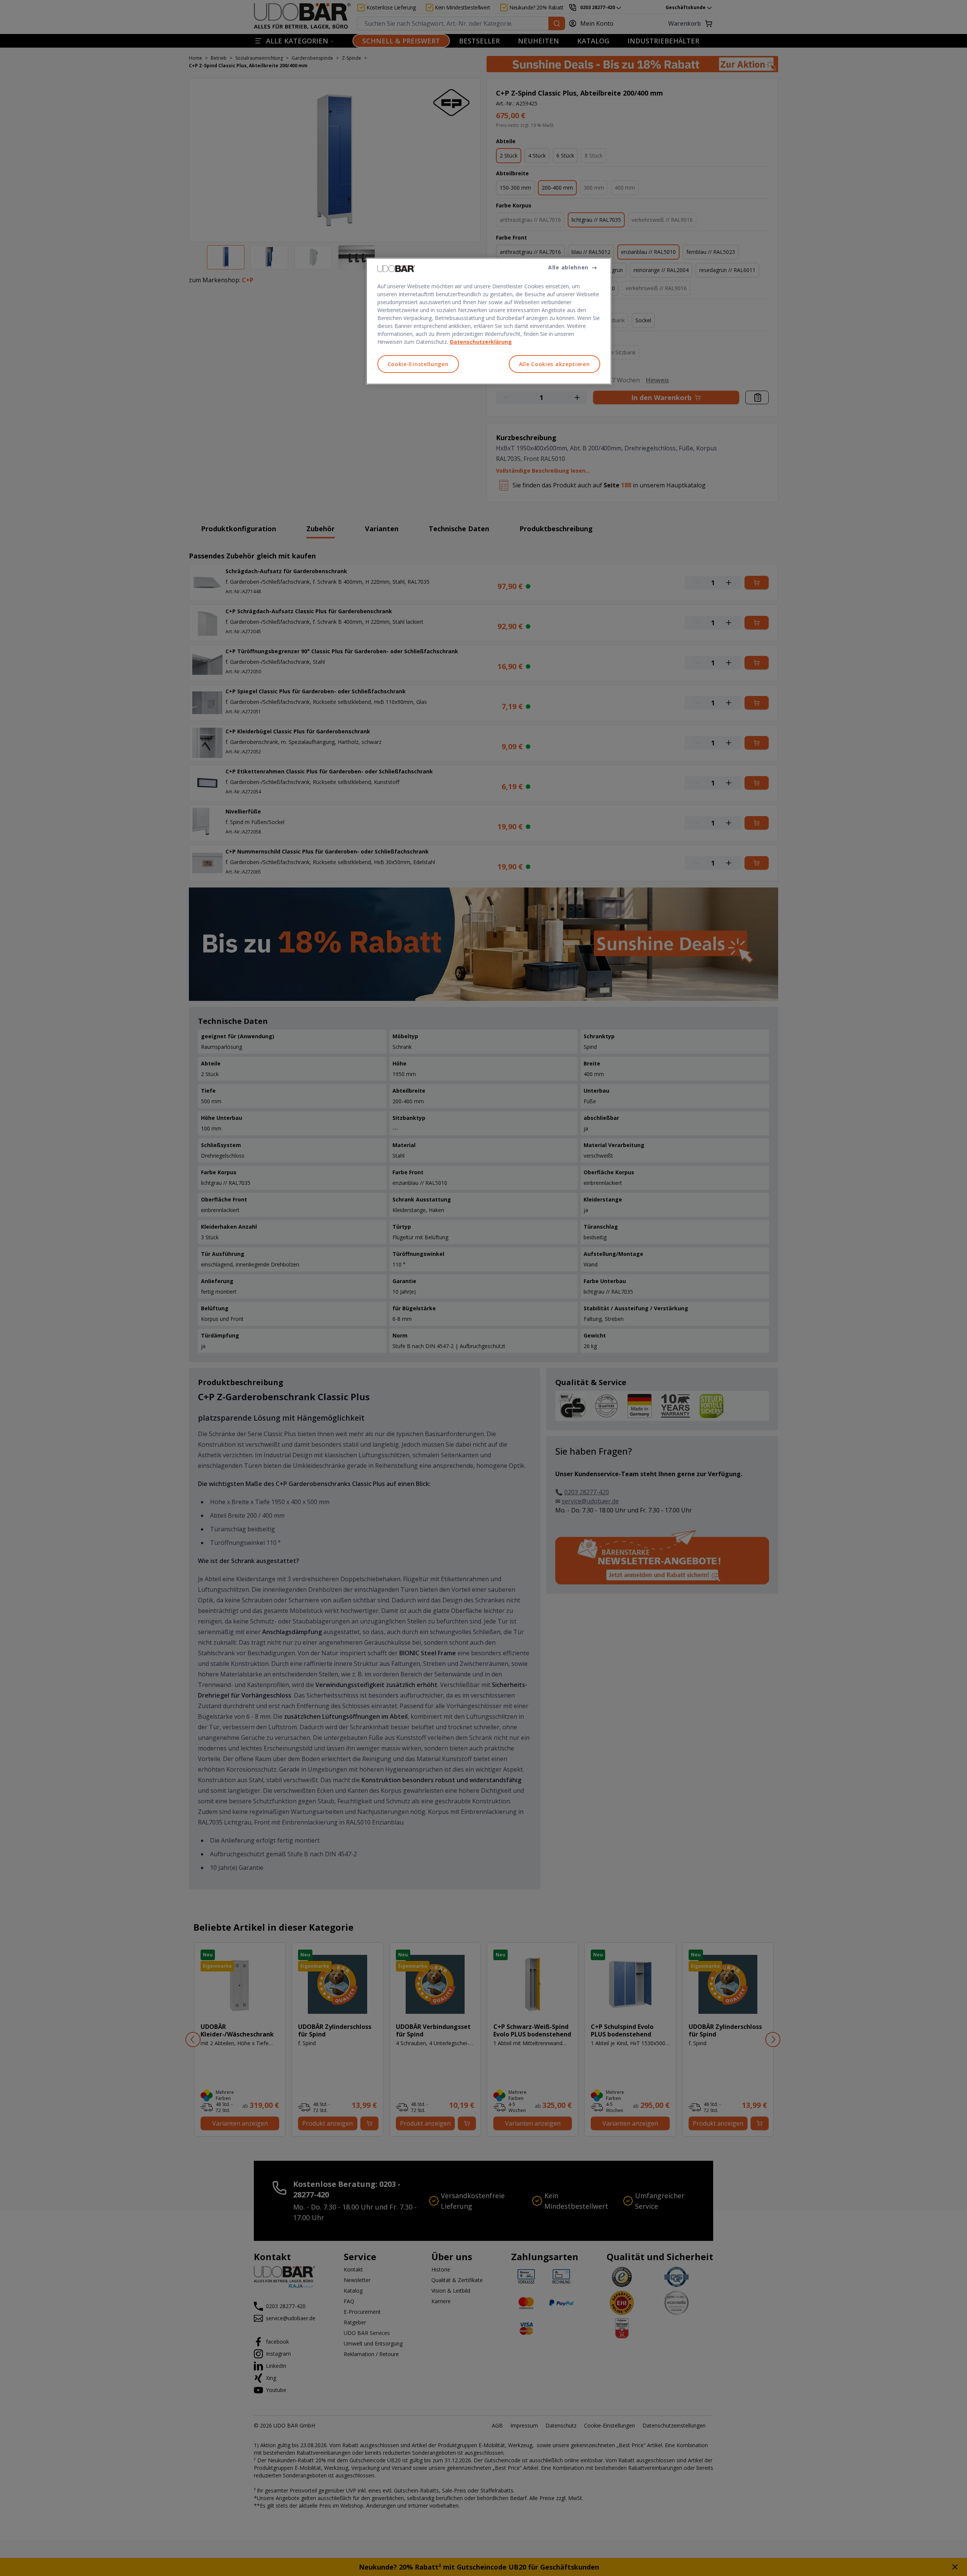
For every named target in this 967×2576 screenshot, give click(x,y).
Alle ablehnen (568, 267)
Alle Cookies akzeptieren (555, 364)
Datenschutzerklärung (481, 342)
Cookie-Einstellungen (418, 364)
